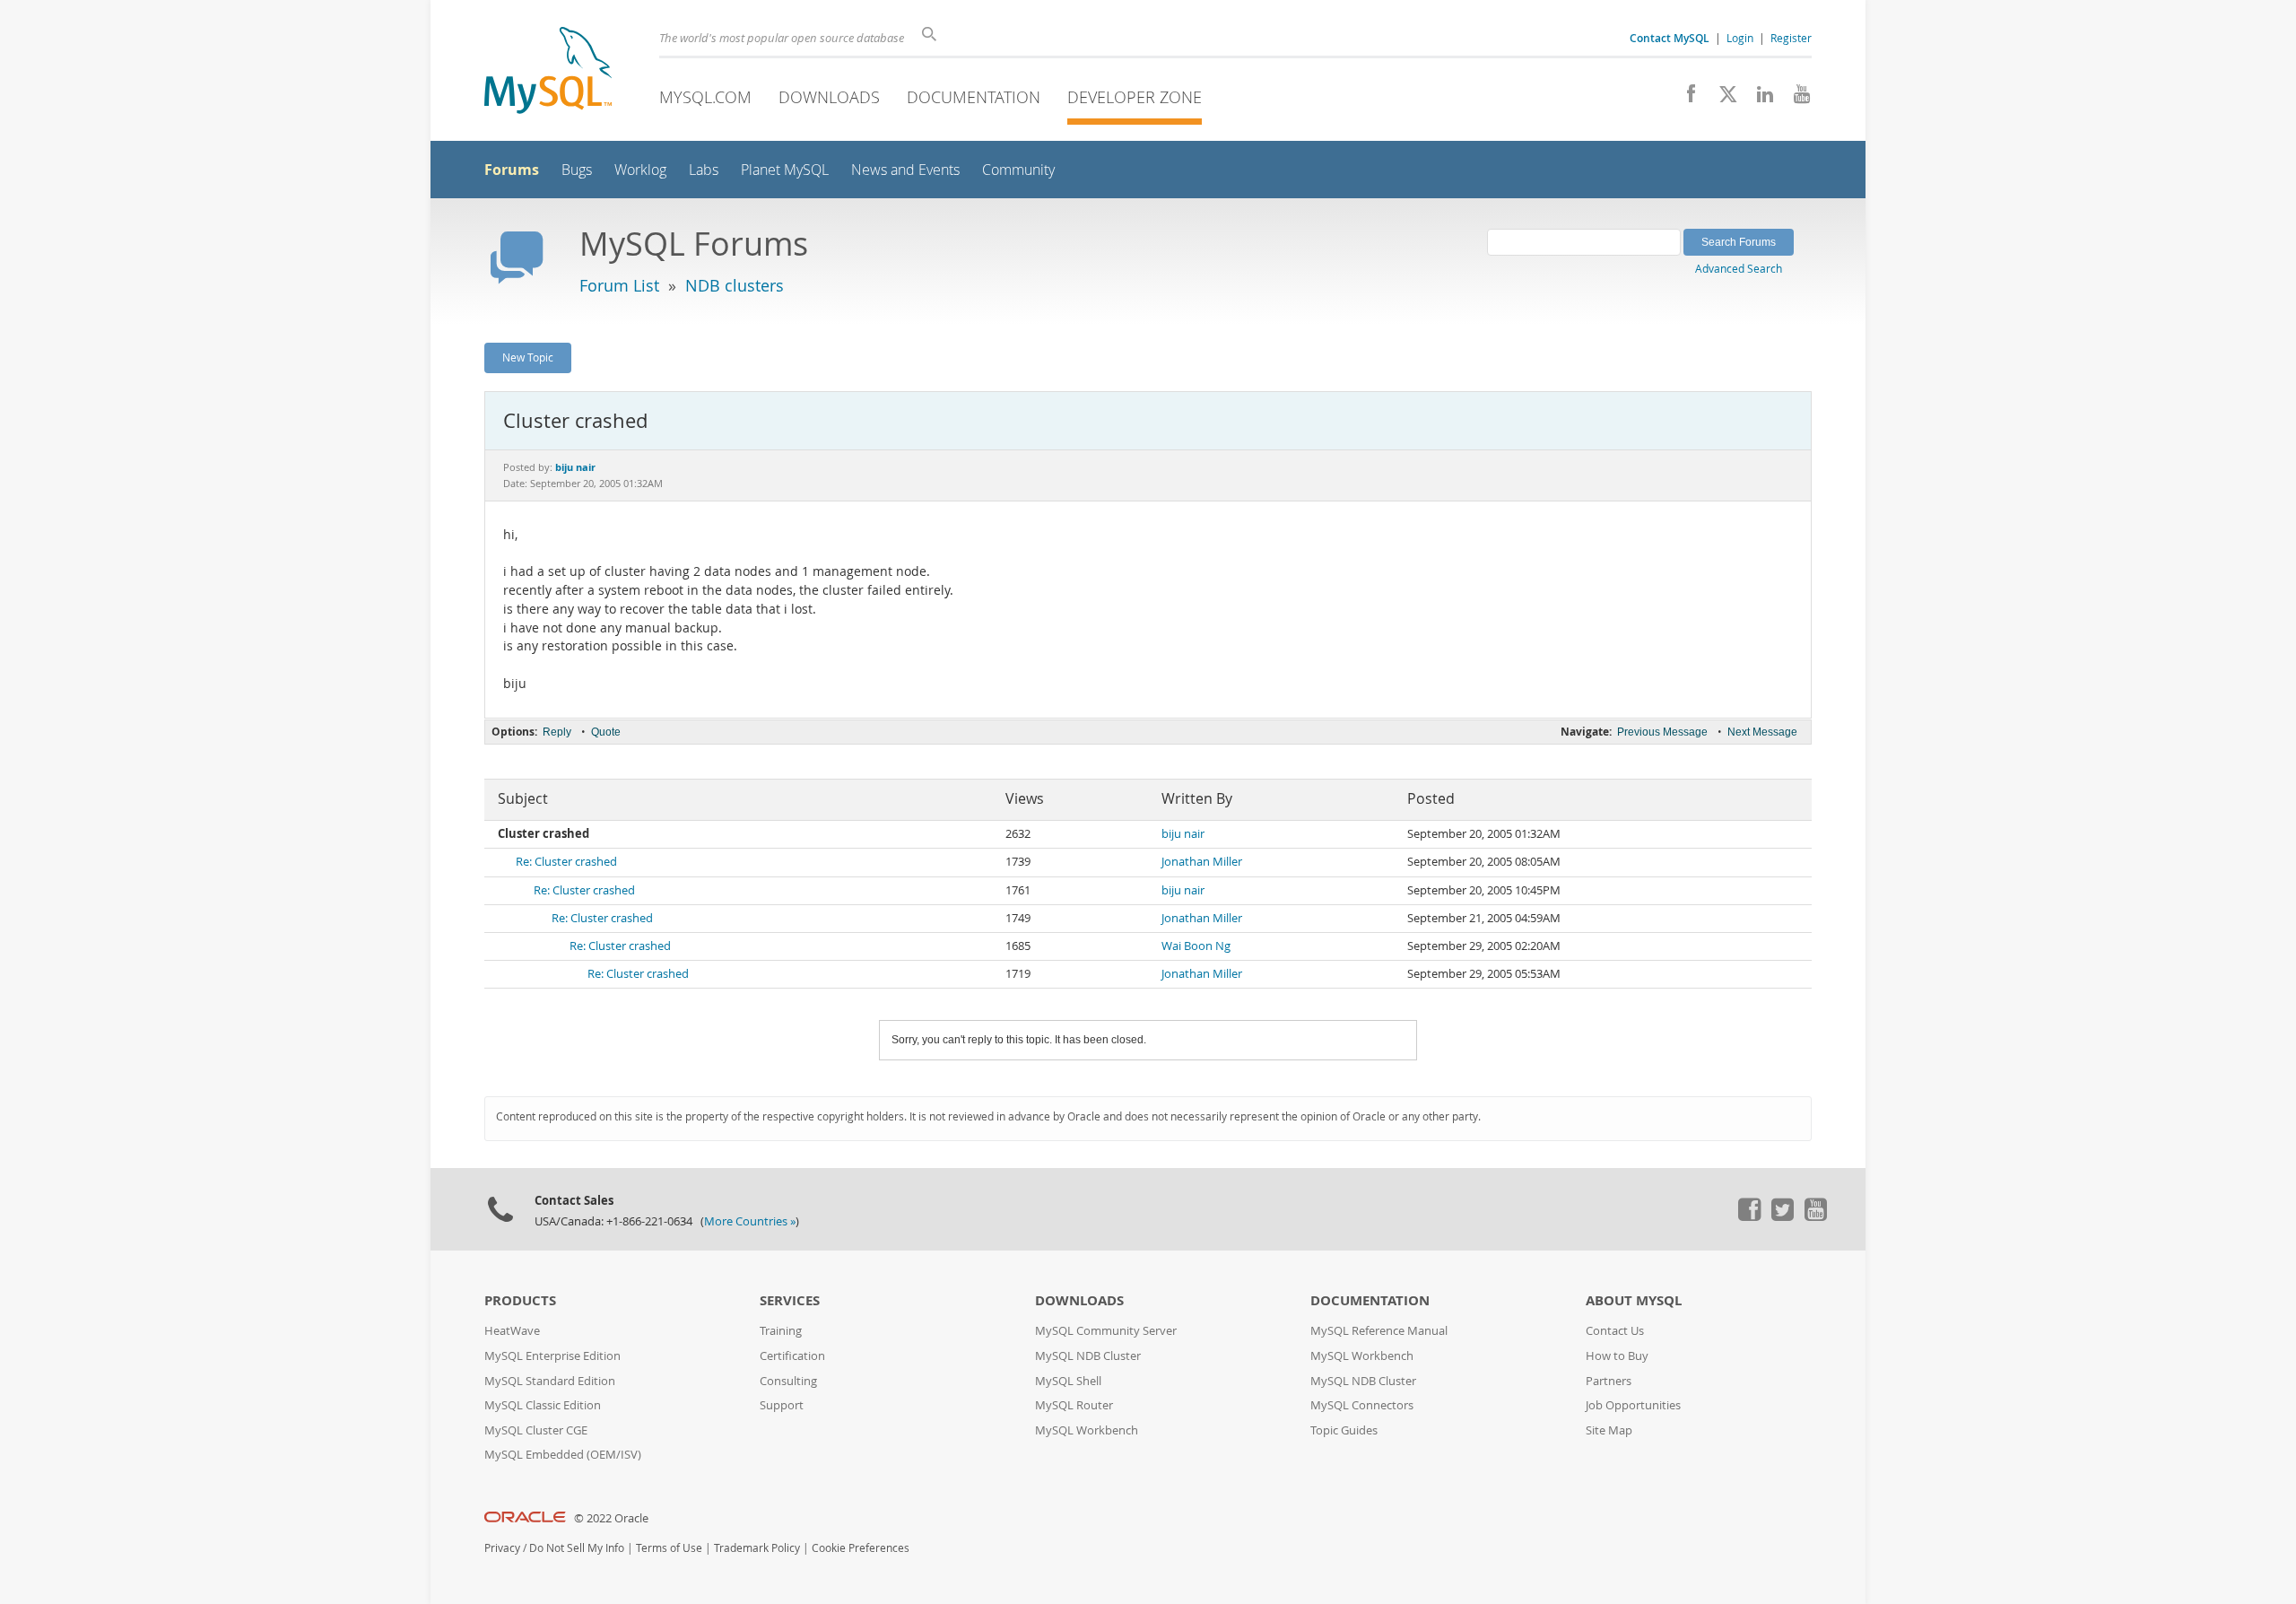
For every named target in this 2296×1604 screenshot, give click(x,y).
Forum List (619, 285)
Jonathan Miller (1202, 862)
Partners (1609, 1381)
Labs (704, 170)
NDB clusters (735, 285)
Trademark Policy (757, 1548)
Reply (557, 732)
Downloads (829, 97)
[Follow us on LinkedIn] (1758, 99)
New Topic (528, 357)
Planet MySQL (785, 170)
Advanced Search (1739, 268)
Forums (512, 170)
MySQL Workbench (1087, 1430)
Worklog (640, 170)
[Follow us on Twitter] (1782, 1216)
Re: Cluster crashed (566, 862)
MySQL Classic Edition (543, 1405)
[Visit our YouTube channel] (1795, 99)
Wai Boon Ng (1196, 946)
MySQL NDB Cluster (1088, 1356)
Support (782, 1405)
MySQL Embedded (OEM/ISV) (563, 1455)
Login (1740, 38)
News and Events (905, 170)
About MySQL (1634, 1300)
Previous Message (1662, 732)
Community (1018, 170)
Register (1791, 38)
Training (781, 1331)
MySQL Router (1074, 1405)
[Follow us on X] (1722, 99)
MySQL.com (705, 97)
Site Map (1609, 1430)
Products (520, 1300)
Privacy (502, 1548)
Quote (606, 732)
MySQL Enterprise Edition (552, 1356)
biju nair (1183, 834)
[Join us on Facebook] (1685, 99)
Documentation (974, 97)
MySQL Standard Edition (550, 1381)
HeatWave (512, 1331)
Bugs (577, 170)
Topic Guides (1344, 1430)
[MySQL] (548, 72)
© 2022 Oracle (611, 1518)
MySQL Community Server (1106, 1331)
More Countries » (750, 1221)
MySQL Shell (1068, 1381)
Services (790, 1300)
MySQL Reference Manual (1379, 1331)
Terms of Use (669, 1548)
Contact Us (1615, 1331)
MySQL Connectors (1362, 1405)
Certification (792, 1356)
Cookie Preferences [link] (861, 1548)
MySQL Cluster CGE (536, 1430)
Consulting (788, 1381)
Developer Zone (1135, 97)
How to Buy (1617, 1356)
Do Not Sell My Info (577, 1548)
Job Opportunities (1633, 1405)
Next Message (1762, 732)
